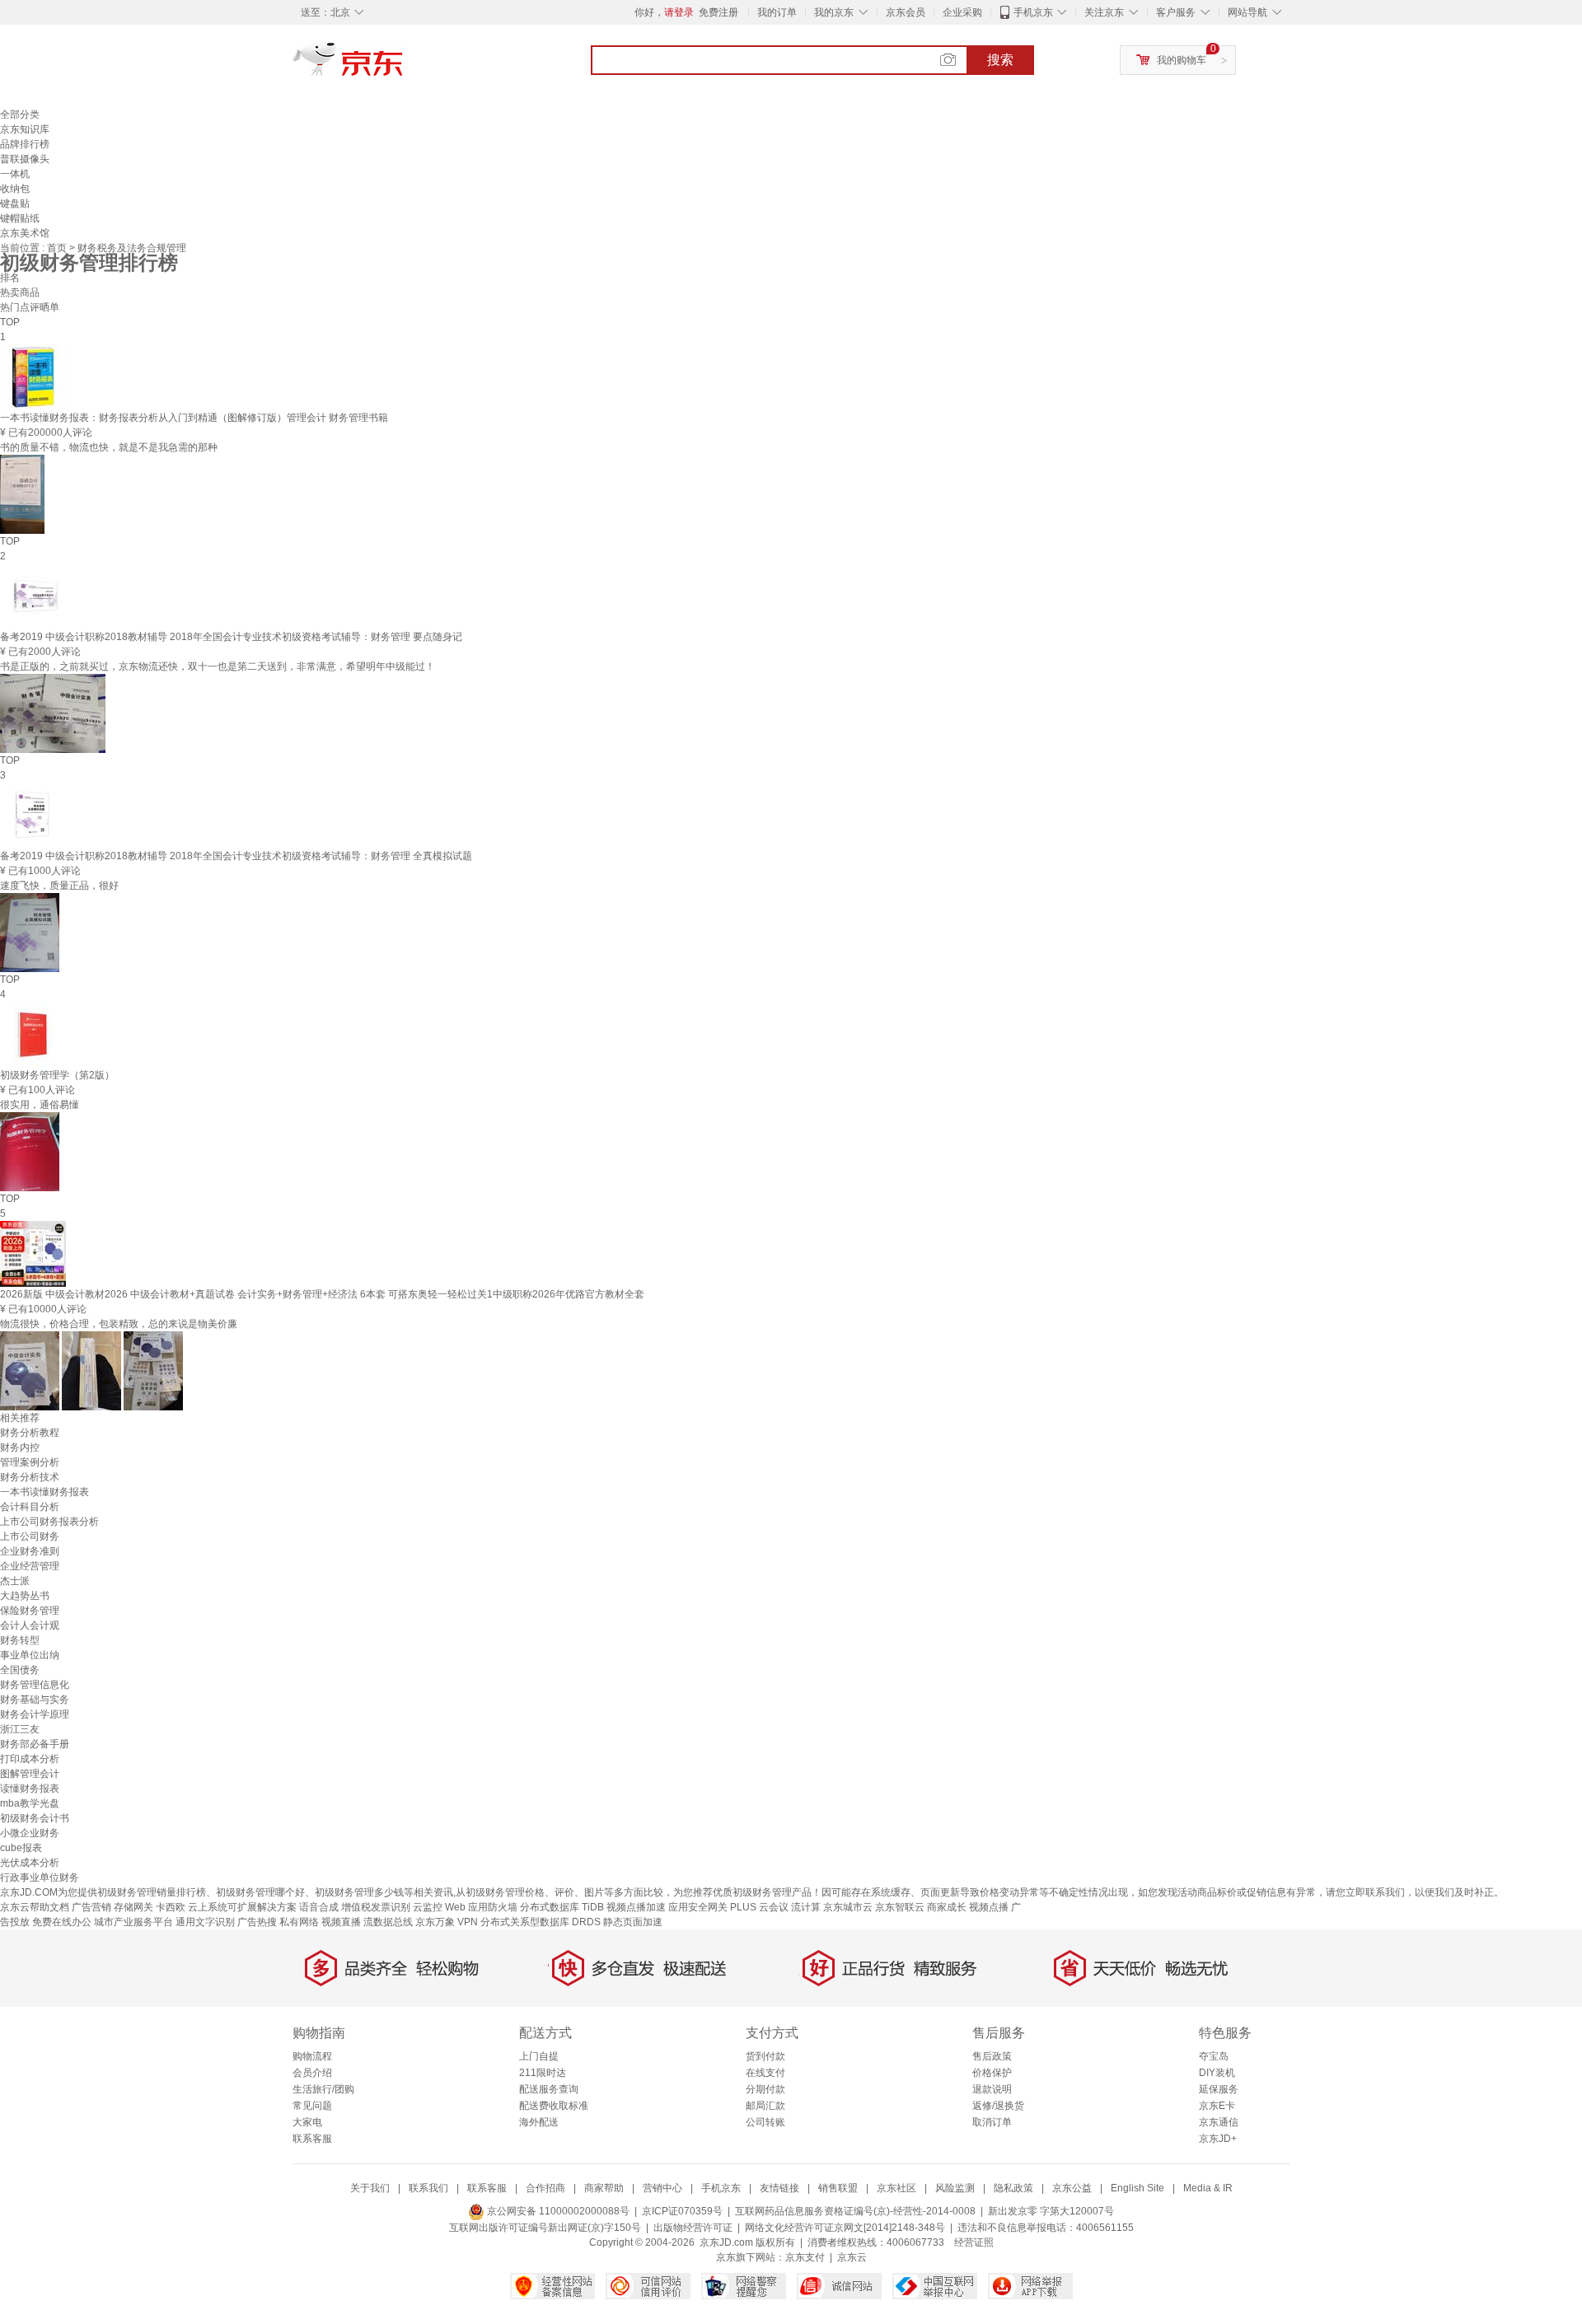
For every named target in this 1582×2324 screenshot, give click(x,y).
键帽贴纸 (20, 218)
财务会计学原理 (35, 1714)
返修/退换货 (998, 2106)
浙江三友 (20, 1729)
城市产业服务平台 (133, 1922)
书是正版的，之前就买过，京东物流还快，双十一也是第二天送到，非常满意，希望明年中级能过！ (218, 666)
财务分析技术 (30, 1477)
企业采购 (962, 12)
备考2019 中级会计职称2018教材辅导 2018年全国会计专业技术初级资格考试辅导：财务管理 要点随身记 (231, 637)
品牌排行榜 (25, 144)
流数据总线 (388, 1922)
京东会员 (906, 12)
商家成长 (947, 1907)
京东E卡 (1217, 2106)
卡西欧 (171, 1907)
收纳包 (15, 189)
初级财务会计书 (35, 1818)
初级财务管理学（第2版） (57, 1075)
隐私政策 (1013, 2188)
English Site (1137, 2188)
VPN (468, 1922)
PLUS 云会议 (759, 1907)
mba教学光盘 (30, 1803)
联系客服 (312, 2139)
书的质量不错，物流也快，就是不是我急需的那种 (109, 447)
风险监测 (955, 2188)
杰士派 (15, 1581)
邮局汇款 (765, 2106)
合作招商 (545, 2188)
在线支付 (765, 2073)
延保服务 (1219, 2089)
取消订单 (992, 2122)
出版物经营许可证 (693, 2228)
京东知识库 (25, 129)
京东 (404, 66)
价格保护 (992, 2073)
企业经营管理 (30, 1566)
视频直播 (341, 1922)
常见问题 (312, 2106)
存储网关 (133, 1907)
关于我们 (370, 2188)
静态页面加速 (633, 1922)
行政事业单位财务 (40, 1877)
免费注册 (718, 12)
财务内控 (20, 1447)
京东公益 (1072, 2188)
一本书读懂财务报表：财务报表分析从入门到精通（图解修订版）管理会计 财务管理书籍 (194, 418)
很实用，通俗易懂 (40, 1105)
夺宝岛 (1214, 2056)
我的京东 (834, 12)
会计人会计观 (30, 1625)
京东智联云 (900, 1907)
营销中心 (662, 2188)
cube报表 (21, 1848)
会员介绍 (312, 2073)
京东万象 (435, 1922)
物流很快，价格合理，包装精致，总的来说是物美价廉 (119, 1324)
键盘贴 (15, 203)
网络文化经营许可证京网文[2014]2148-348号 (845, 2228)
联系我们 (428, 2188)
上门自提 (539, 2056)
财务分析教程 (30, 1433)
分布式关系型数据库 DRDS (541, 1922)
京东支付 (805, 2257)
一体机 (15, 174)
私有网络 (299, 1922)
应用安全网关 (698, 1907)
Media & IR (1208, 2188)
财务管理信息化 (35, 1685)
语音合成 (319, 1907)
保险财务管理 (30, 1611)
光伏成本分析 (30, 1863)
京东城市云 (848, 1907)
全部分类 (20, 115)
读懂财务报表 (30, 1789)
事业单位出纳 (30, 1655)
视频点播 (989, 1907)
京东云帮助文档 (35, 1907)
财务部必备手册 (35, 1744)
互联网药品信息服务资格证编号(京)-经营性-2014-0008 (855, 2211)
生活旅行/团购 (323, 2089)
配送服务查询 (549, 2089)
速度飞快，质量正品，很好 (59, 886)
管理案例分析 (30, 1462)
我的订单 (777, 12)
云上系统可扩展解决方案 (242, 1907)
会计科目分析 (30, 1507)
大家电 (307, 2122)
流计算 (806, 1907)
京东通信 (1219, 2122)
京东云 (852, 2257)
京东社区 (896, 2188)
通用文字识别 (205, 1922)
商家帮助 (604, 2188)
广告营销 (91, 1907)
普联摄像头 (25, 159)
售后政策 (992, 2056)
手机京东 (1033, 12)
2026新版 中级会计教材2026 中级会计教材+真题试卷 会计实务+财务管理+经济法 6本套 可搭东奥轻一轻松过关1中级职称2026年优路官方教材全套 (322, 1294)
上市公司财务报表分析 (49, 1522)
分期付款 (765, 2089)
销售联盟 (838, 2188)
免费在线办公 (62, 1922)
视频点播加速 (636, 1907)
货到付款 (765, 2056)
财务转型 (20, 1640)
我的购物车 (1182, 60)
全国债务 (20, 1670)
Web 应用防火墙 (481, 1907)
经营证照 (974, 2242)
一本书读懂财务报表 (44, 1492)
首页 (58, 248)
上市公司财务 (30, 1536)
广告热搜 (257, 1922)
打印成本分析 (30, 1759)
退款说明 (992, 2089)
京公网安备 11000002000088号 (557, 2211)
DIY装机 (1217, 2073)
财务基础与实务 (35, 1700)
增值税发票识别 (376, 1907)
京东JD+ (1218, 2139)
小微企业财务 (30, 1833)
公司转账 (765, 2122)
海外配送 (539, 2122)
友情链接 (779, 2188)
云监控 (428, 1907)
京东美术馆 (25, 233)
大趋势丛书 (25, 1596)
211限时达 (543, 2073)
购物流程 (312, 2056)
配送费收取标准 (554, 2106)
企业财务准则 (30, 1551)
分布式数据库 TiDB (562, 1907)
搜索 (1000, 60)
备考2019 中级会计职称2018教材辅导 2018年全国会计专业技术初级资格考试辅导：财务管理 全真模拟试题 (236, 856)
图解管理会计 (30, 1774)
